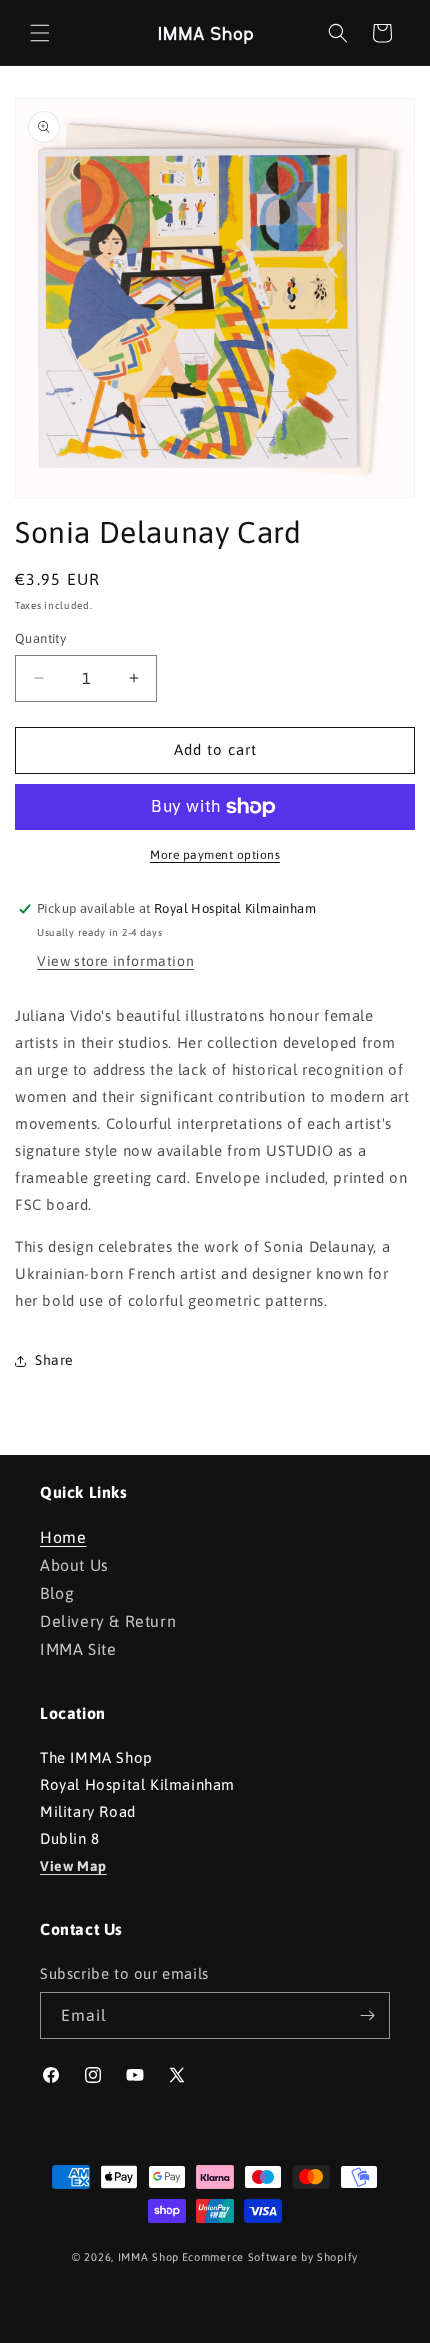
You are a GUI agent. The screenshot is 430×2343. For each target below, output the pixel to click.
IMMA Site (78, 1649)
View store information (115, 961)
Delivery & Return (108, 1621)
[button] (40, 33)
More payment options (215, 855)
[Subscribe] (367, 2015)
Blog (57, 1593)
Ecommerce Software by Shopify (270, 2257)
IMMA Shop (148, 2257)
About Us (74, 1565)
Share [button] (54, 1360)
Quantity (40, 638)
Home (63, 1537)
